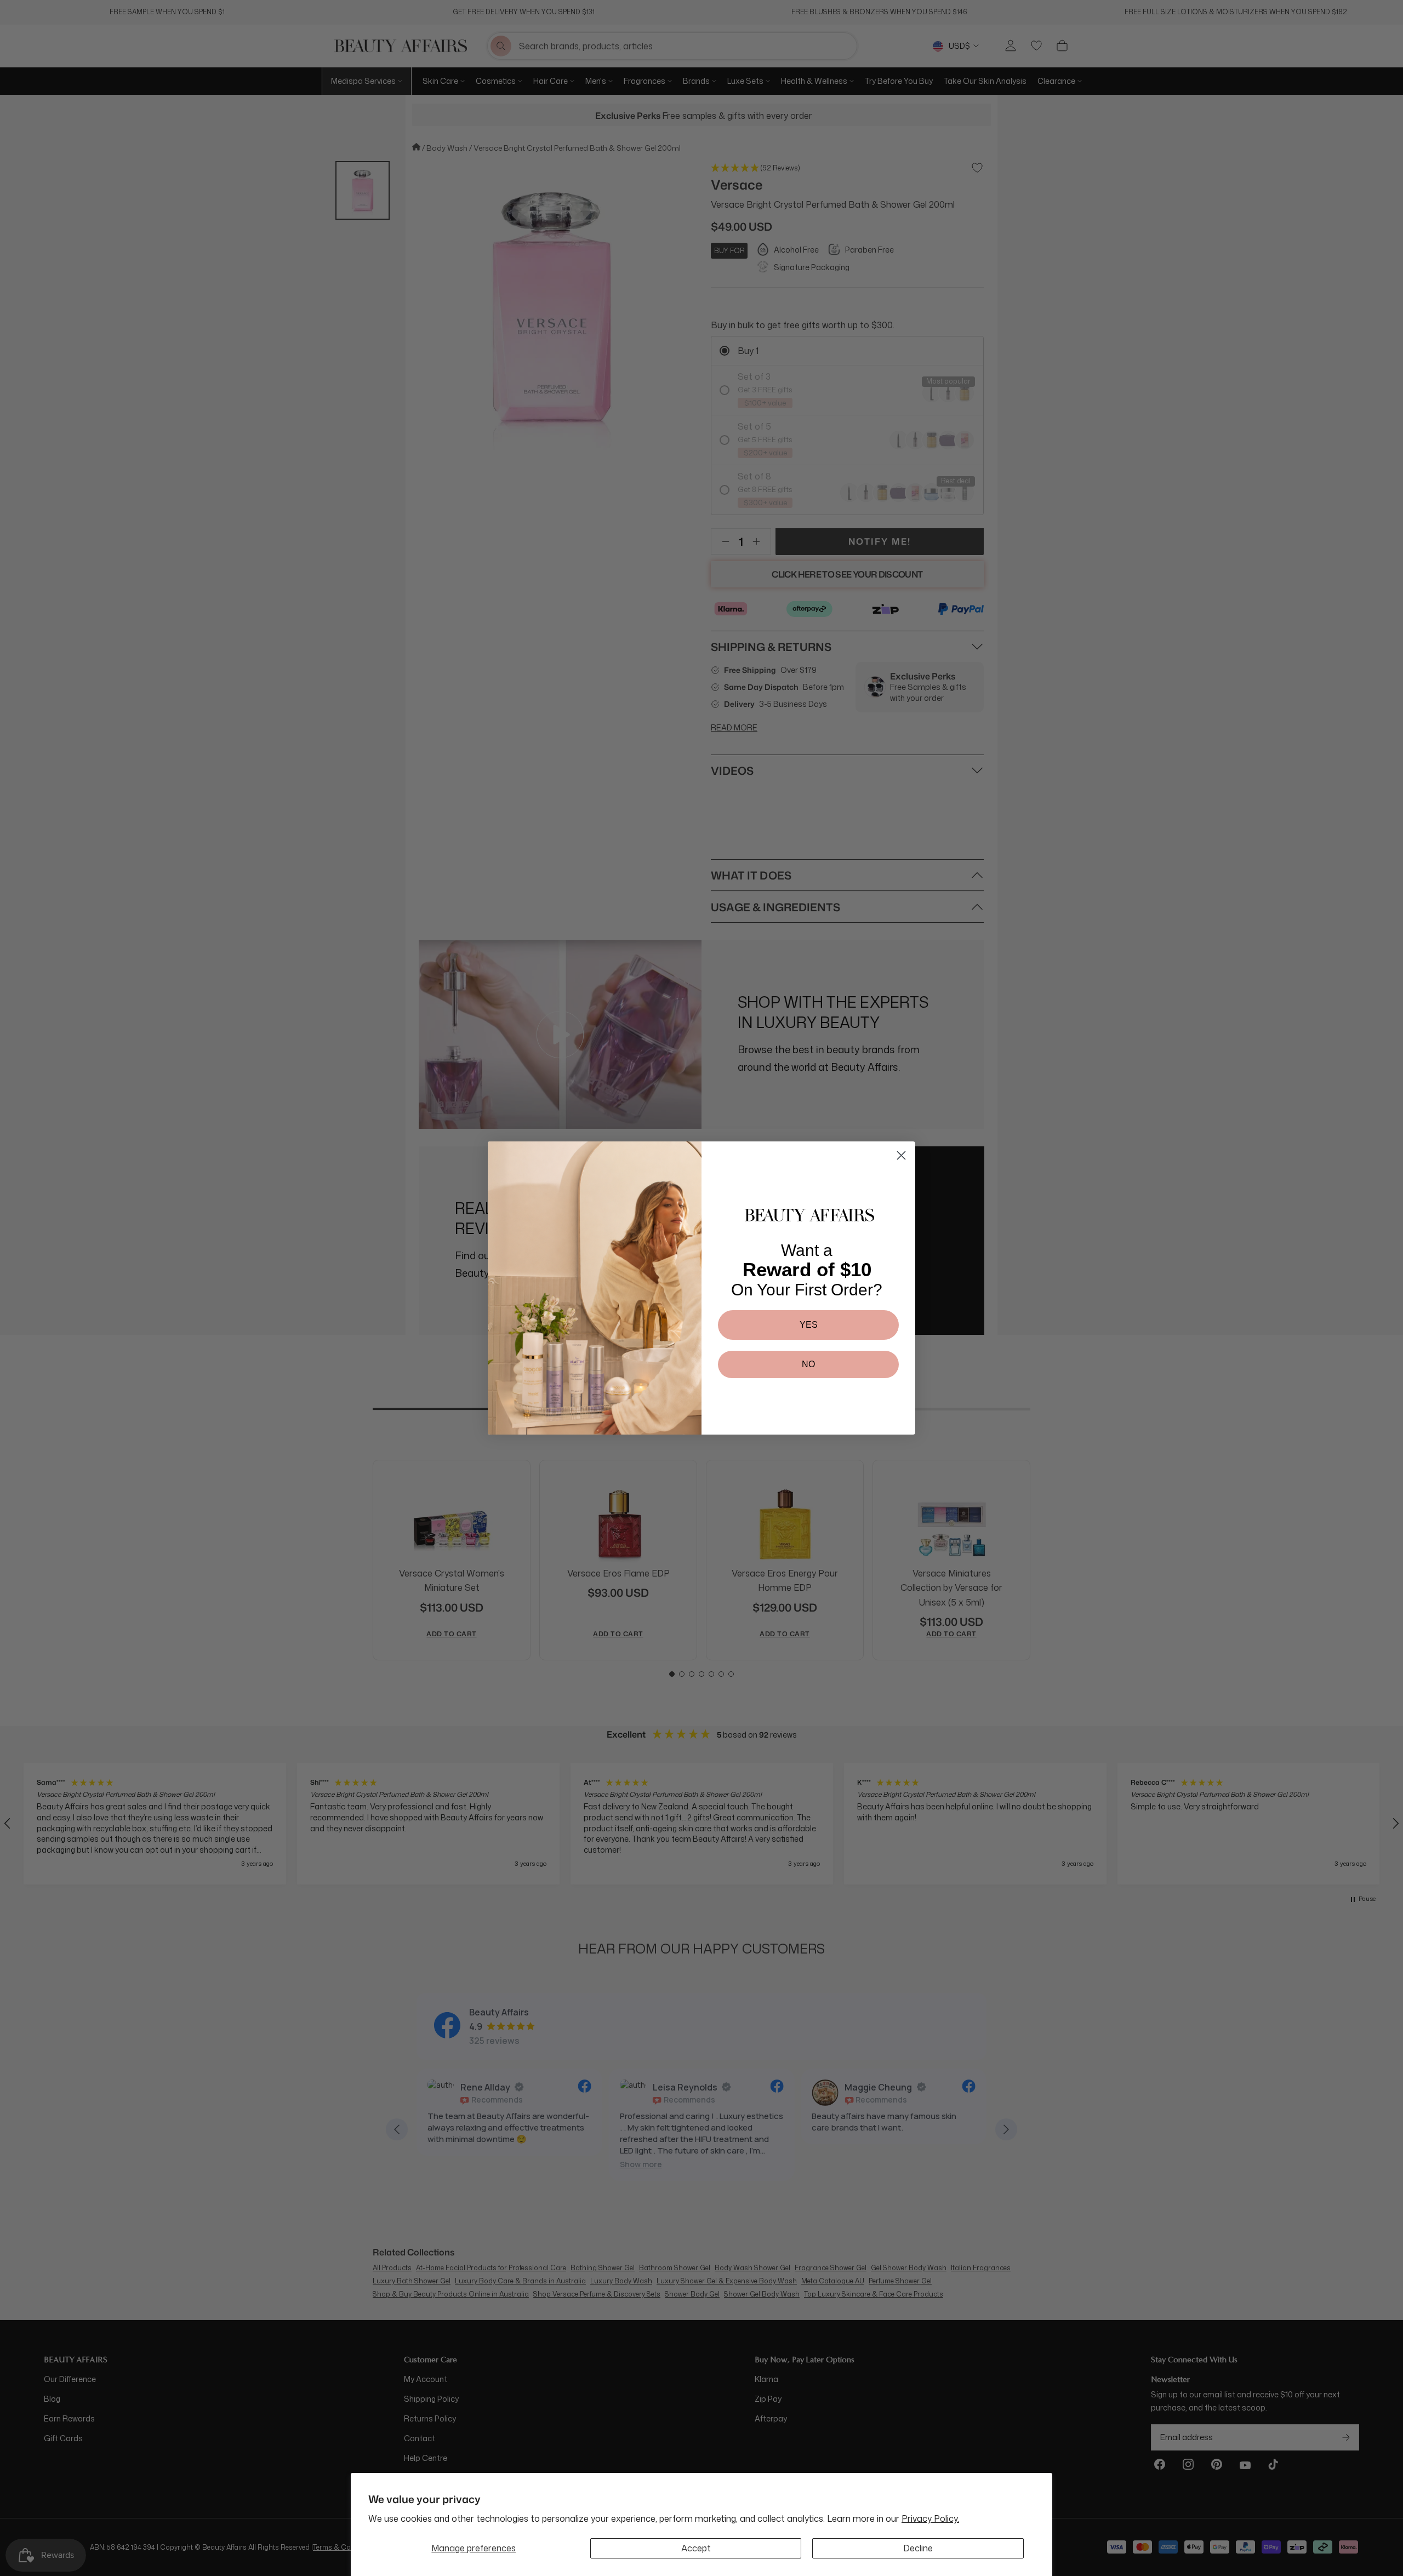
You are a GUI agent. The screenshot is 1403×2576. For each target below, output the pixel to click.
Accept (696, 2548)
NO (808, 1364)
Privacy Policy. (930, 2518)
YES (809, 1325)
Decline (918, 2548)
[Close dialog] (901, 1155)
